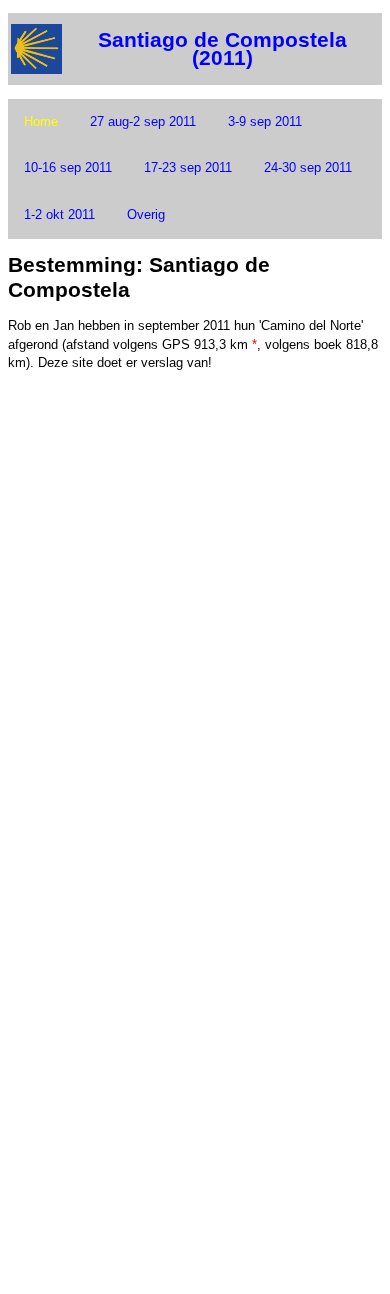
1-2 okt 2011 (59, 214)
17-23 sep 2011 (188, 167)
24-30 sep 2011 (308, 167)
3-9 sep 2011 (265, 121)
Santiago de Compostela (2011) (222, 49)
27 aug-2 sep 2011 (143, 121)
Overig (146, 214)
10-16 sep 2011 (68, 167)
